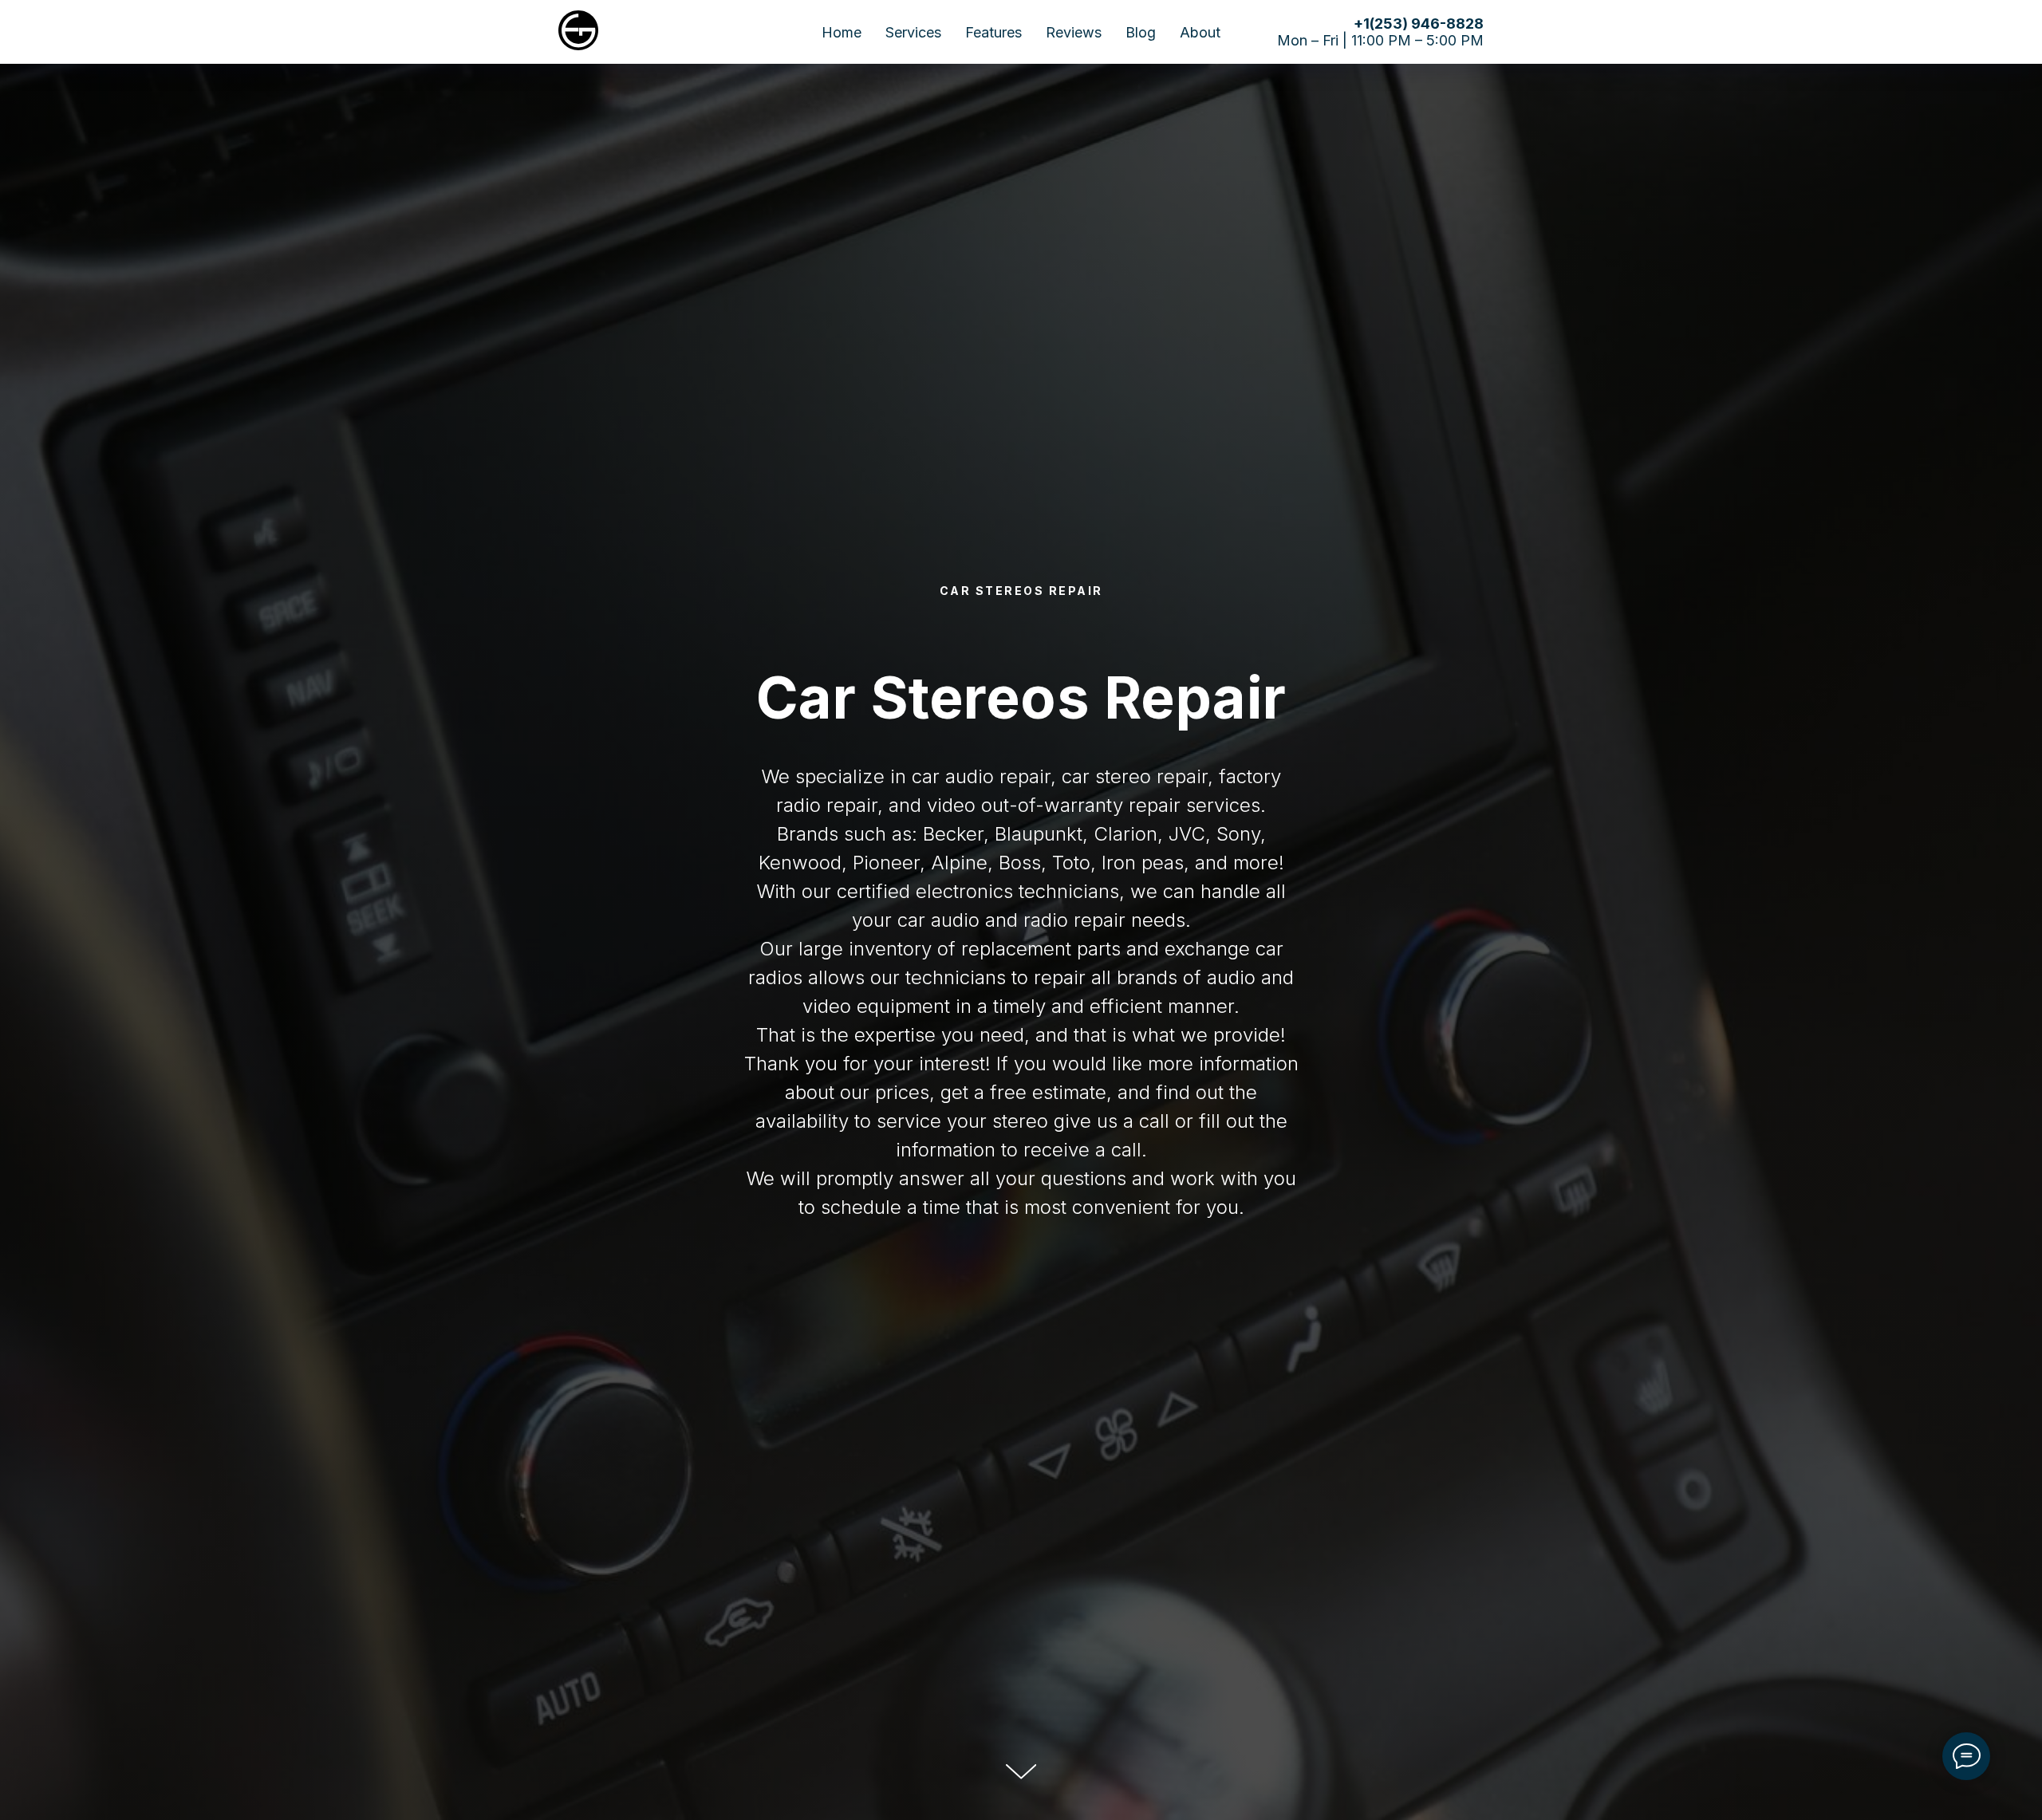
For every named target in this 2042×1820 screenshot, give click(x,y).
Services (913, 32)
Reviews (1074, 32)
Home (842, 32)
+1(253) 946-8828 (1419, 24)
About (1200, 32)
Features (993, 32)
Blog (1141, 32)
